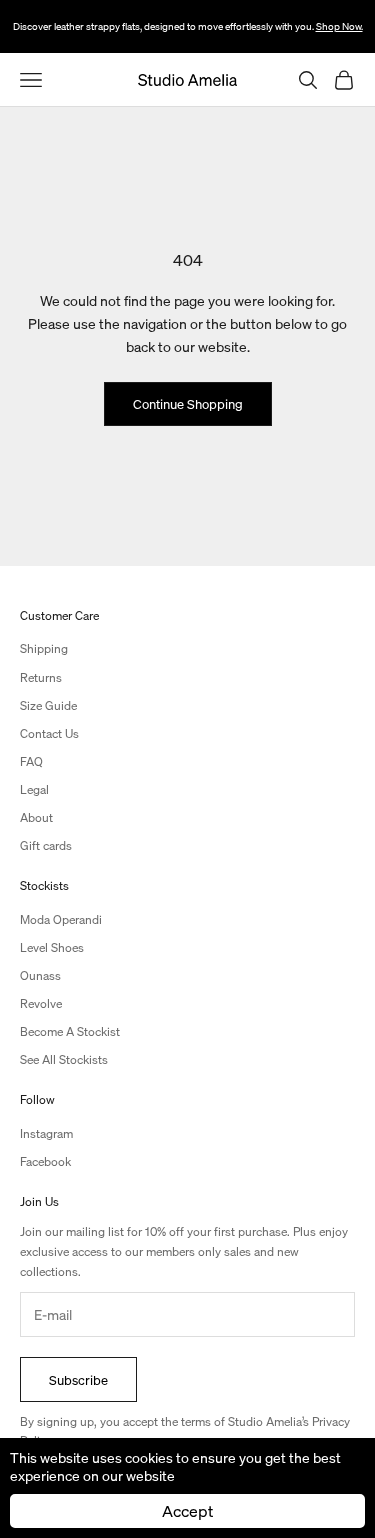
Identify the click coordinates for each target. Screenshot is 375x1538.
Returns (41, 677)
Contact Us (49, 733)
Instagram (46, 1133)
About (36, 817)
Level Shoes (52, 947)
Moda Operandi (61, 919)
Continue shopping (188, 403)
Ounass (40, 975)
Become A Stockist (70, 1031)
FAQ (31, 761)
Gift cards (46, 845)
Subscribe (78, 1379)
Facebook (45, 1161)
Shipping (44, 648)
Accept (187, 1510)
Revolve (41, 1003)
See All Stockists (64, 1059)
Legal (34, 789)
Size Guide (48, 705)
